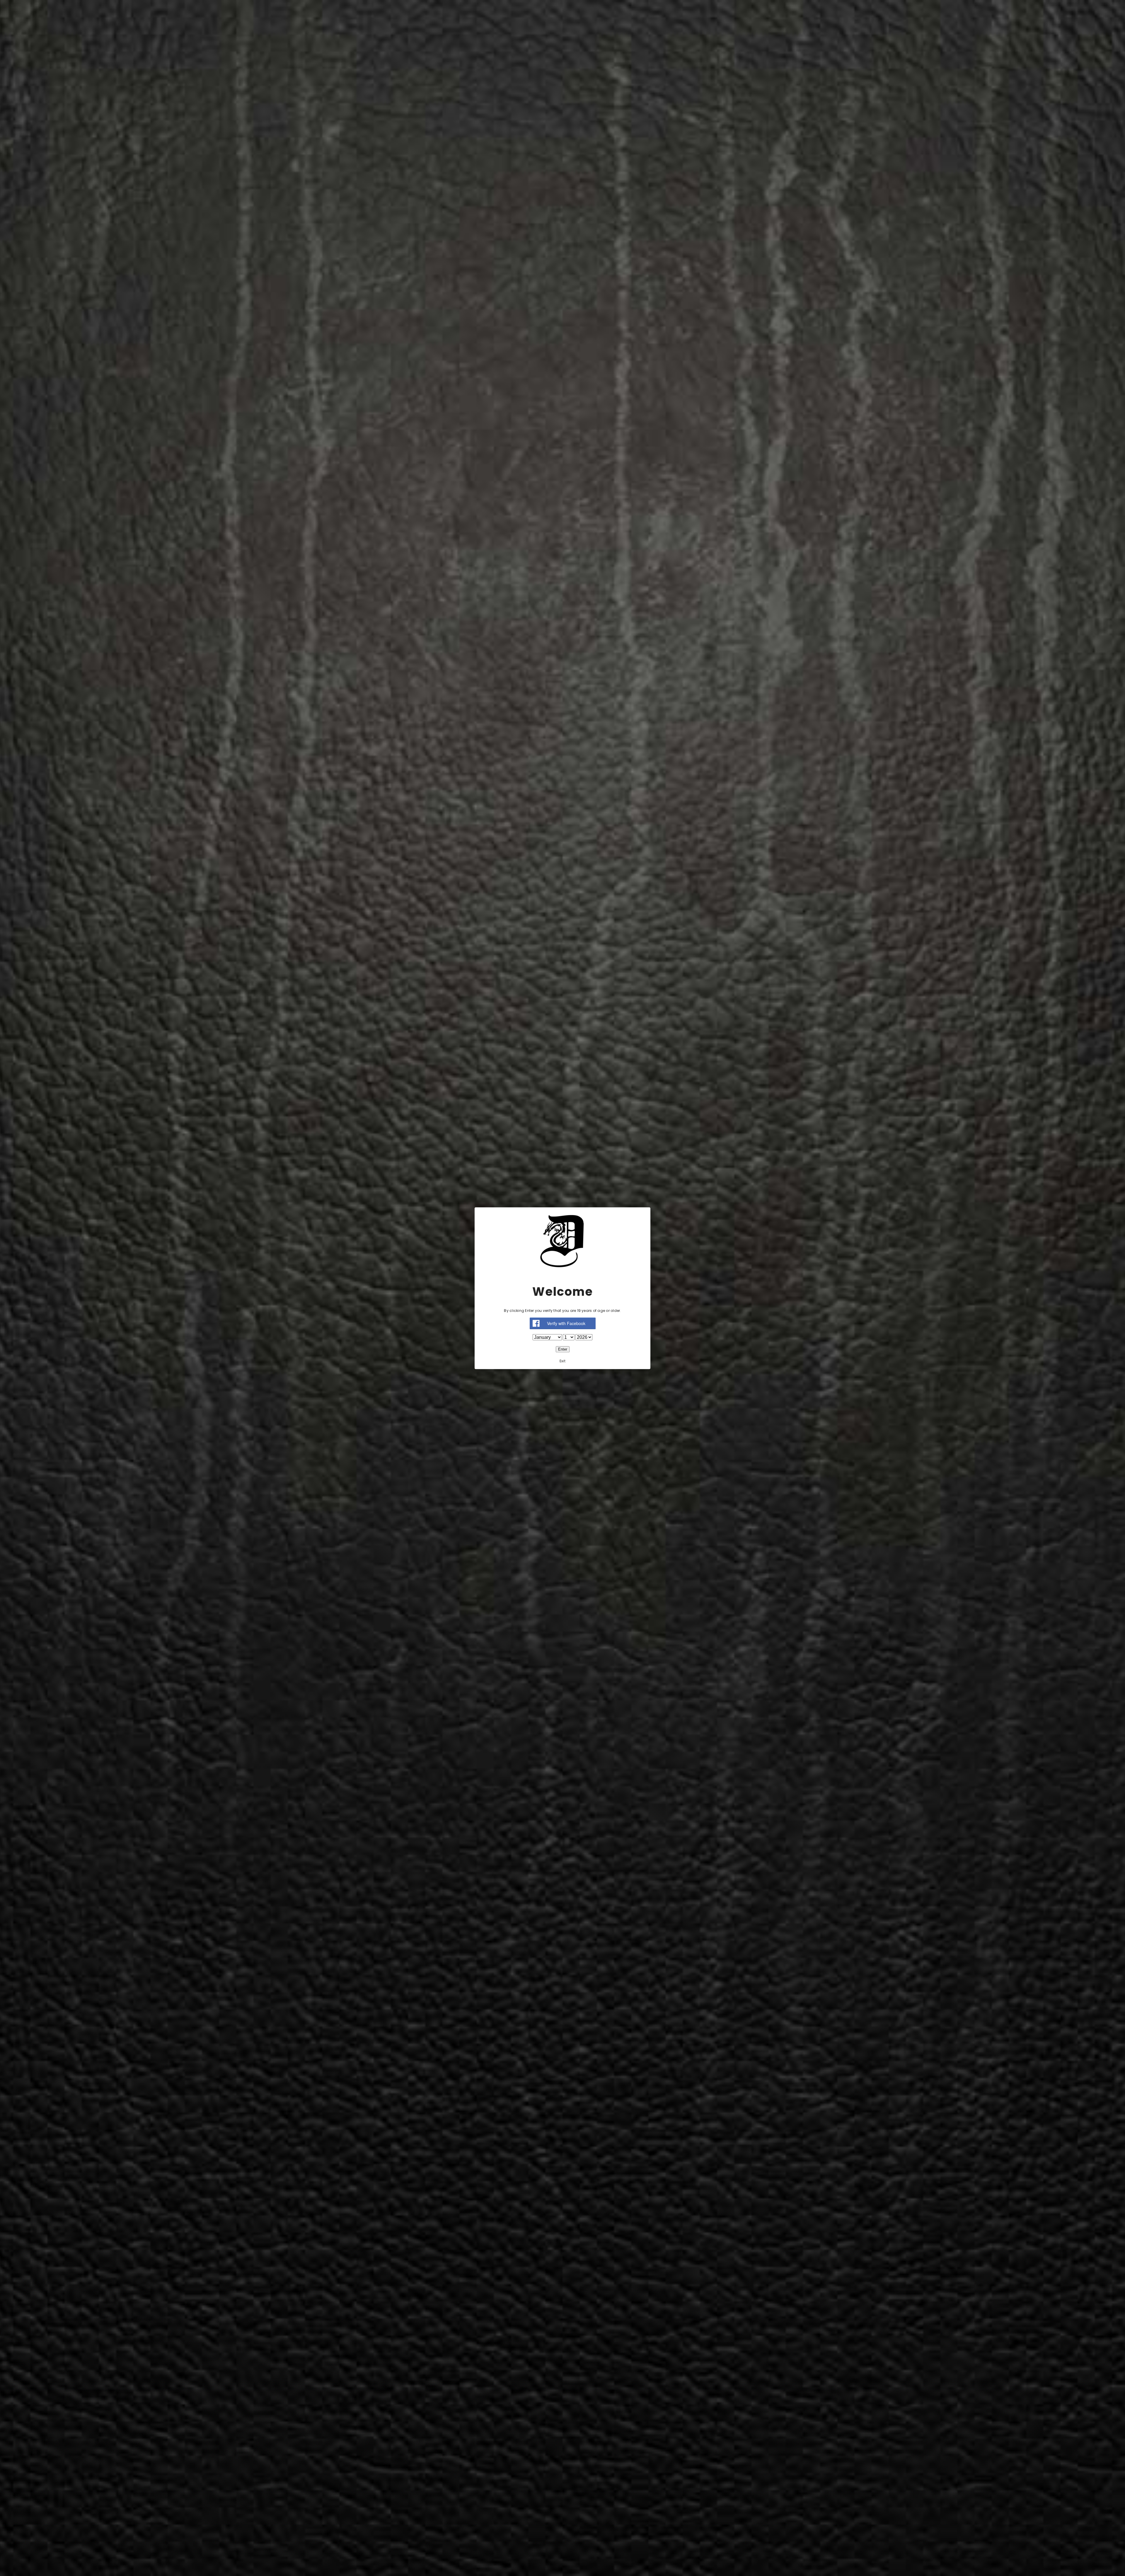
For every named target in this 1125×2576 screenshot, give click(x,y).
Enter (563, 1349)
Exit (562, 1361)
